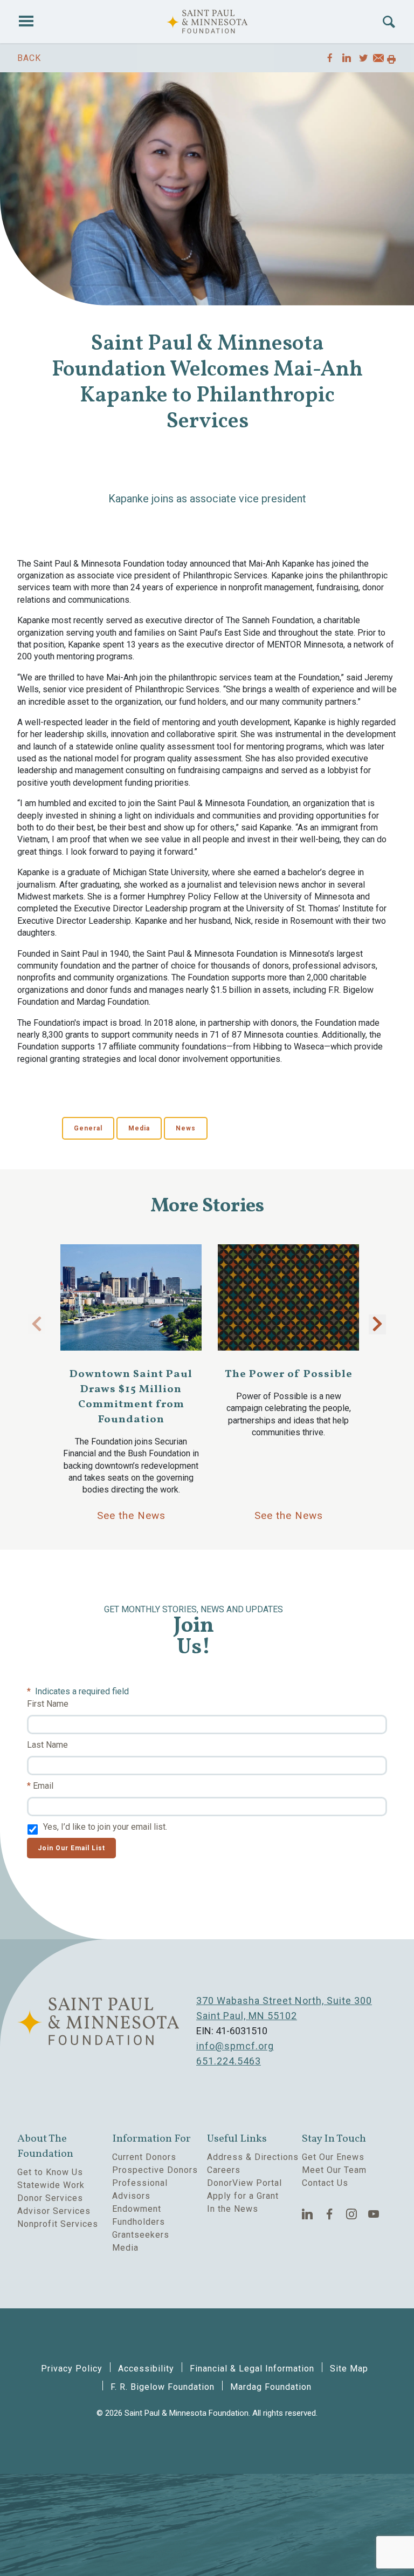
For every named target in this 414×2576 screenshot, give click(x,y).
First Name (48, 1704)
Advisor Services (54, 2211)
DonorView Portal (244, 2183)
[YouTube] (374, 2214)
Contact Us (325, 2183)
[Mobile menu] (26, 22)
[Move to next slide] (377, 1324)
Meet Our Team (334, 2170)
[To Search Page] (389, 22)
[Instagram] (352, 2214)
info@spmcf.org (235, 2046)
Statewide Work (51, 2185)
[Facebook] (330, 2214)
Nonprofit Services (58, 2224)
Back (29, 58)
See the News (131, 1515)
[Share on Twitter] (364, 58)
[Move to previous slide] (37, 1324)
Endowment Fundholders (139, 2215)
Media (139, 1128)
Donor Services (50, 2198)
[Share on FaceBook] (330, 58)
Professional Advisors (140, 2189)
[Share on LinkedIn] (347, 58)
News (186, 1128)
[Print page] (391, 60)
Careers (224, 2170)
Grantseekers (141, 2235)
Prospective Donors (155, 2170)
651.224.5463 (229, 2061)
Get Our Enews (333, 2157)
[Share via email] (378, 60)
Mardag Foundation (271, 2387)
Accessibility (146, 2369)
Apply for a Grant (243, 2196)
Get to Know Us (50, 2172)
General (88, 1128)
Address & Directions (253, 2157)
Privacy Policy (72, 2369)
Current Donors (144, 2157)
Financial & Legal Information (252, 2369)
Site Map (349, 2369)
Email (43, 1786)
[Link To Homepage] (207, 22)
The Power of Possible (289, 1374)
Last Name (47, 1745)
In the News (233, 2209)
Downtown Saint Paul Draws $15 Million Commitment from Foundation (131, 1397)
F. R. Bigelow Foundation (163, 2387)
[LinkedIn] (308, 2214)
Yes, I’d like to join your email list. (105, 1827)
